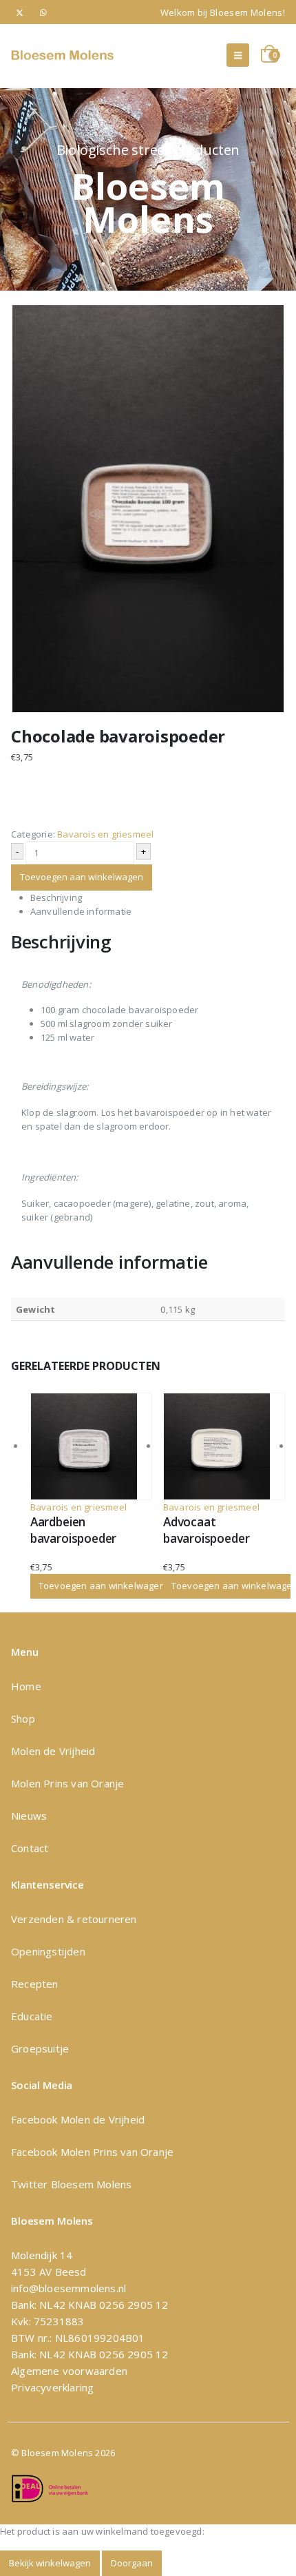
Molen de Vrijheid (53, 1751)
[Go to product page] (91, 1446)
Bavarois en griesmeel (105, 834)
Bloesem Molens (89, 2184)
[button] (238, 55)
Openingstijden (48, 1951)
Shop (23, 1718)
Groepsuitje (40, 2048)
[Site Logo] (63, 55)
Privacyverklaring (52, 2387)
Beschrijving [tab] (56, 897)
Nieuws (29, 1816)
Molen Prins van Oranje (67, 1783)
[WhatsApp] (44, 12)
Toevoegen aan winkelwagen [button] (102, 1586)
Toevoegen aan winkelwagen (82, 877)
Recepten (35, 1984)
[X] (20, 12)
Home (26, 1686)
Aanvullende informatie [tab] (81, 911)
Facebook (36, 2119)
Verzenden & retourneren (74, 1919)
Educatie (32, 2016)
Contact (30, 1848)
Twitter (29, 2184)
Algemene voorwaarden (69, 2371)
